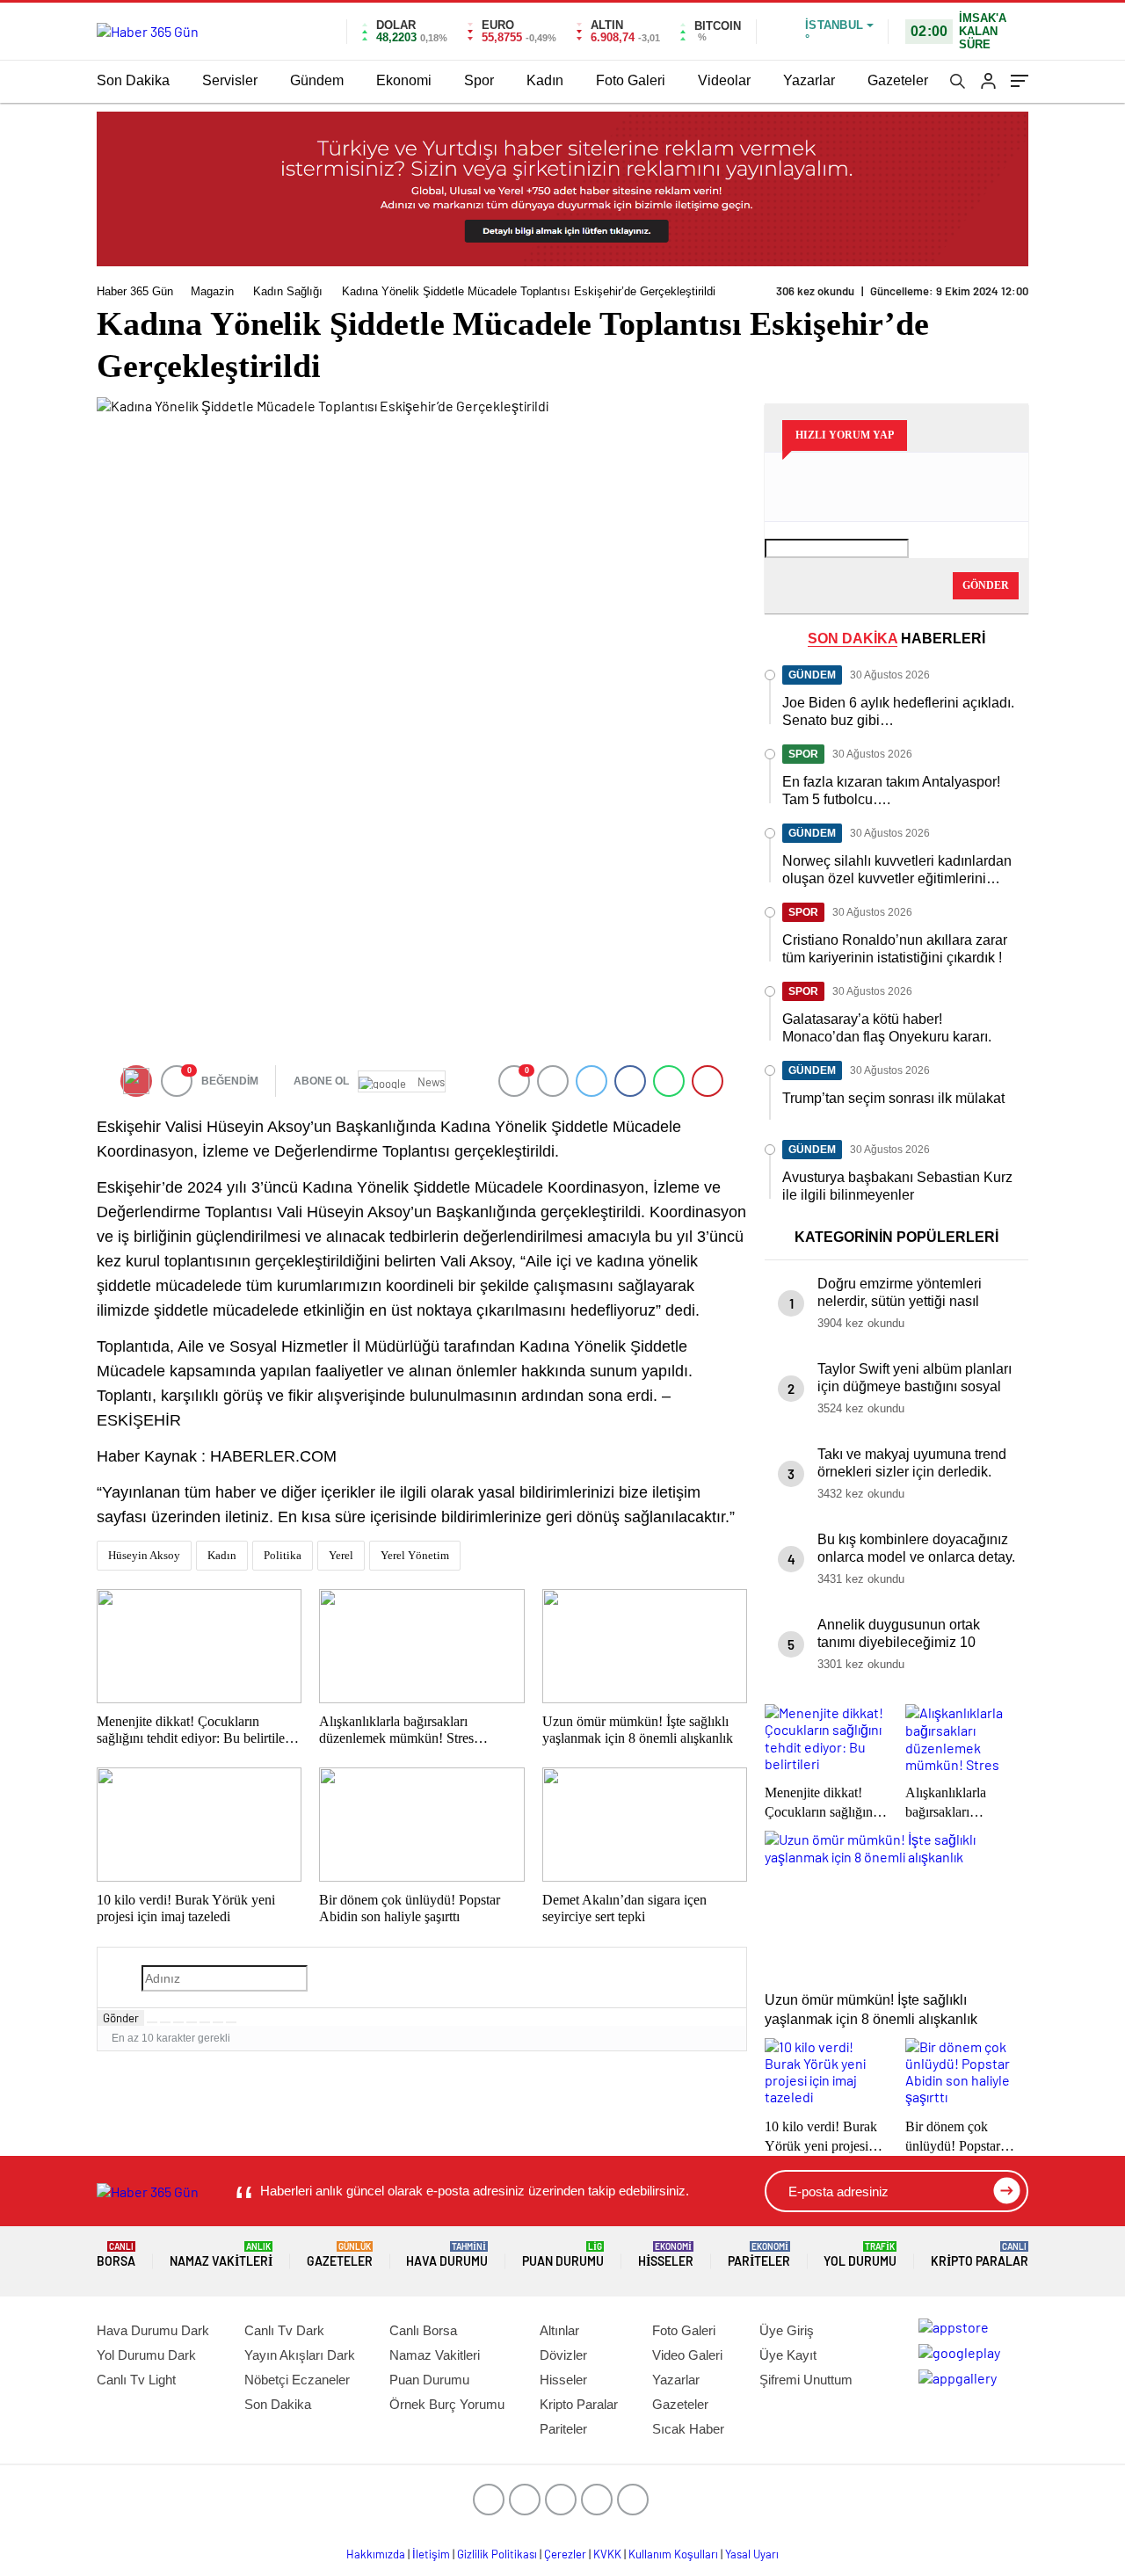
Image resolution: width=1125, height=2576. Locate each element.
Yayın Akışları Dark (300, 2355)
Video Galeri (687, 2355)
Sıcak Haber (688, 2429)
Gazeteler (898, 80)
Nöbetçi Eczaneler (297, 2380)
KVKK (607, 2554)
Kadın (545, 80)
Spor (479, 80)
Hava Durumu (447, 2255)
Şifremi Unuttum (806, 2380)
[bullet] (205, 2022)
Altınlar (559, 2330)
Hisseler (666, 2255)
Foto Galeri (631, 80)
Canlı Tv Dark (284, 2330)
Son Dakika (133, 80)
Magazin (212, 291)
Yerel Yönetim (415, 1555)
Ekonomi (404, 80)
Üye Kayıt (788, 2355)
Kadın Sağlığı (288, 291)
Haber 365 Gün (135, 291)
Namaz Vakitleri (221, 2255)
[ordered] (192, 2022)
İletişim (431, 2554)
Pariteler (759, 2255)
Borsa (116, 2255)
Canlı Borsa (423, 2330)
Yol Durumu (860, 2255)
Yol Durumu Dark (146, 2355)
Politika (283, 1555)
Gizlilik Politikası (497, 2554)
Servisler (230, 80)
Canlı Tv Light (136, 2380)
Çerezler (565, 2554)
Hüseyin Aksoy (144, 1555)
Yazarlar (809, 80)
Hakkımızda (376, 2554)
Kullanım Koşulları (673, 2554)
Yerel (341, 1555)
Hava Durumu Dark (153, 2330)
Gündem (317, 80)
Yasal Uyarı (752, 2554)
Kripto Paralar (980, 2255)
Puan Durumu (563, 2255)
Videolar (724, 80)
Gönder (121, 2018)
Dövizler (563, 2355)
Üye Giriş (787, 2330)
